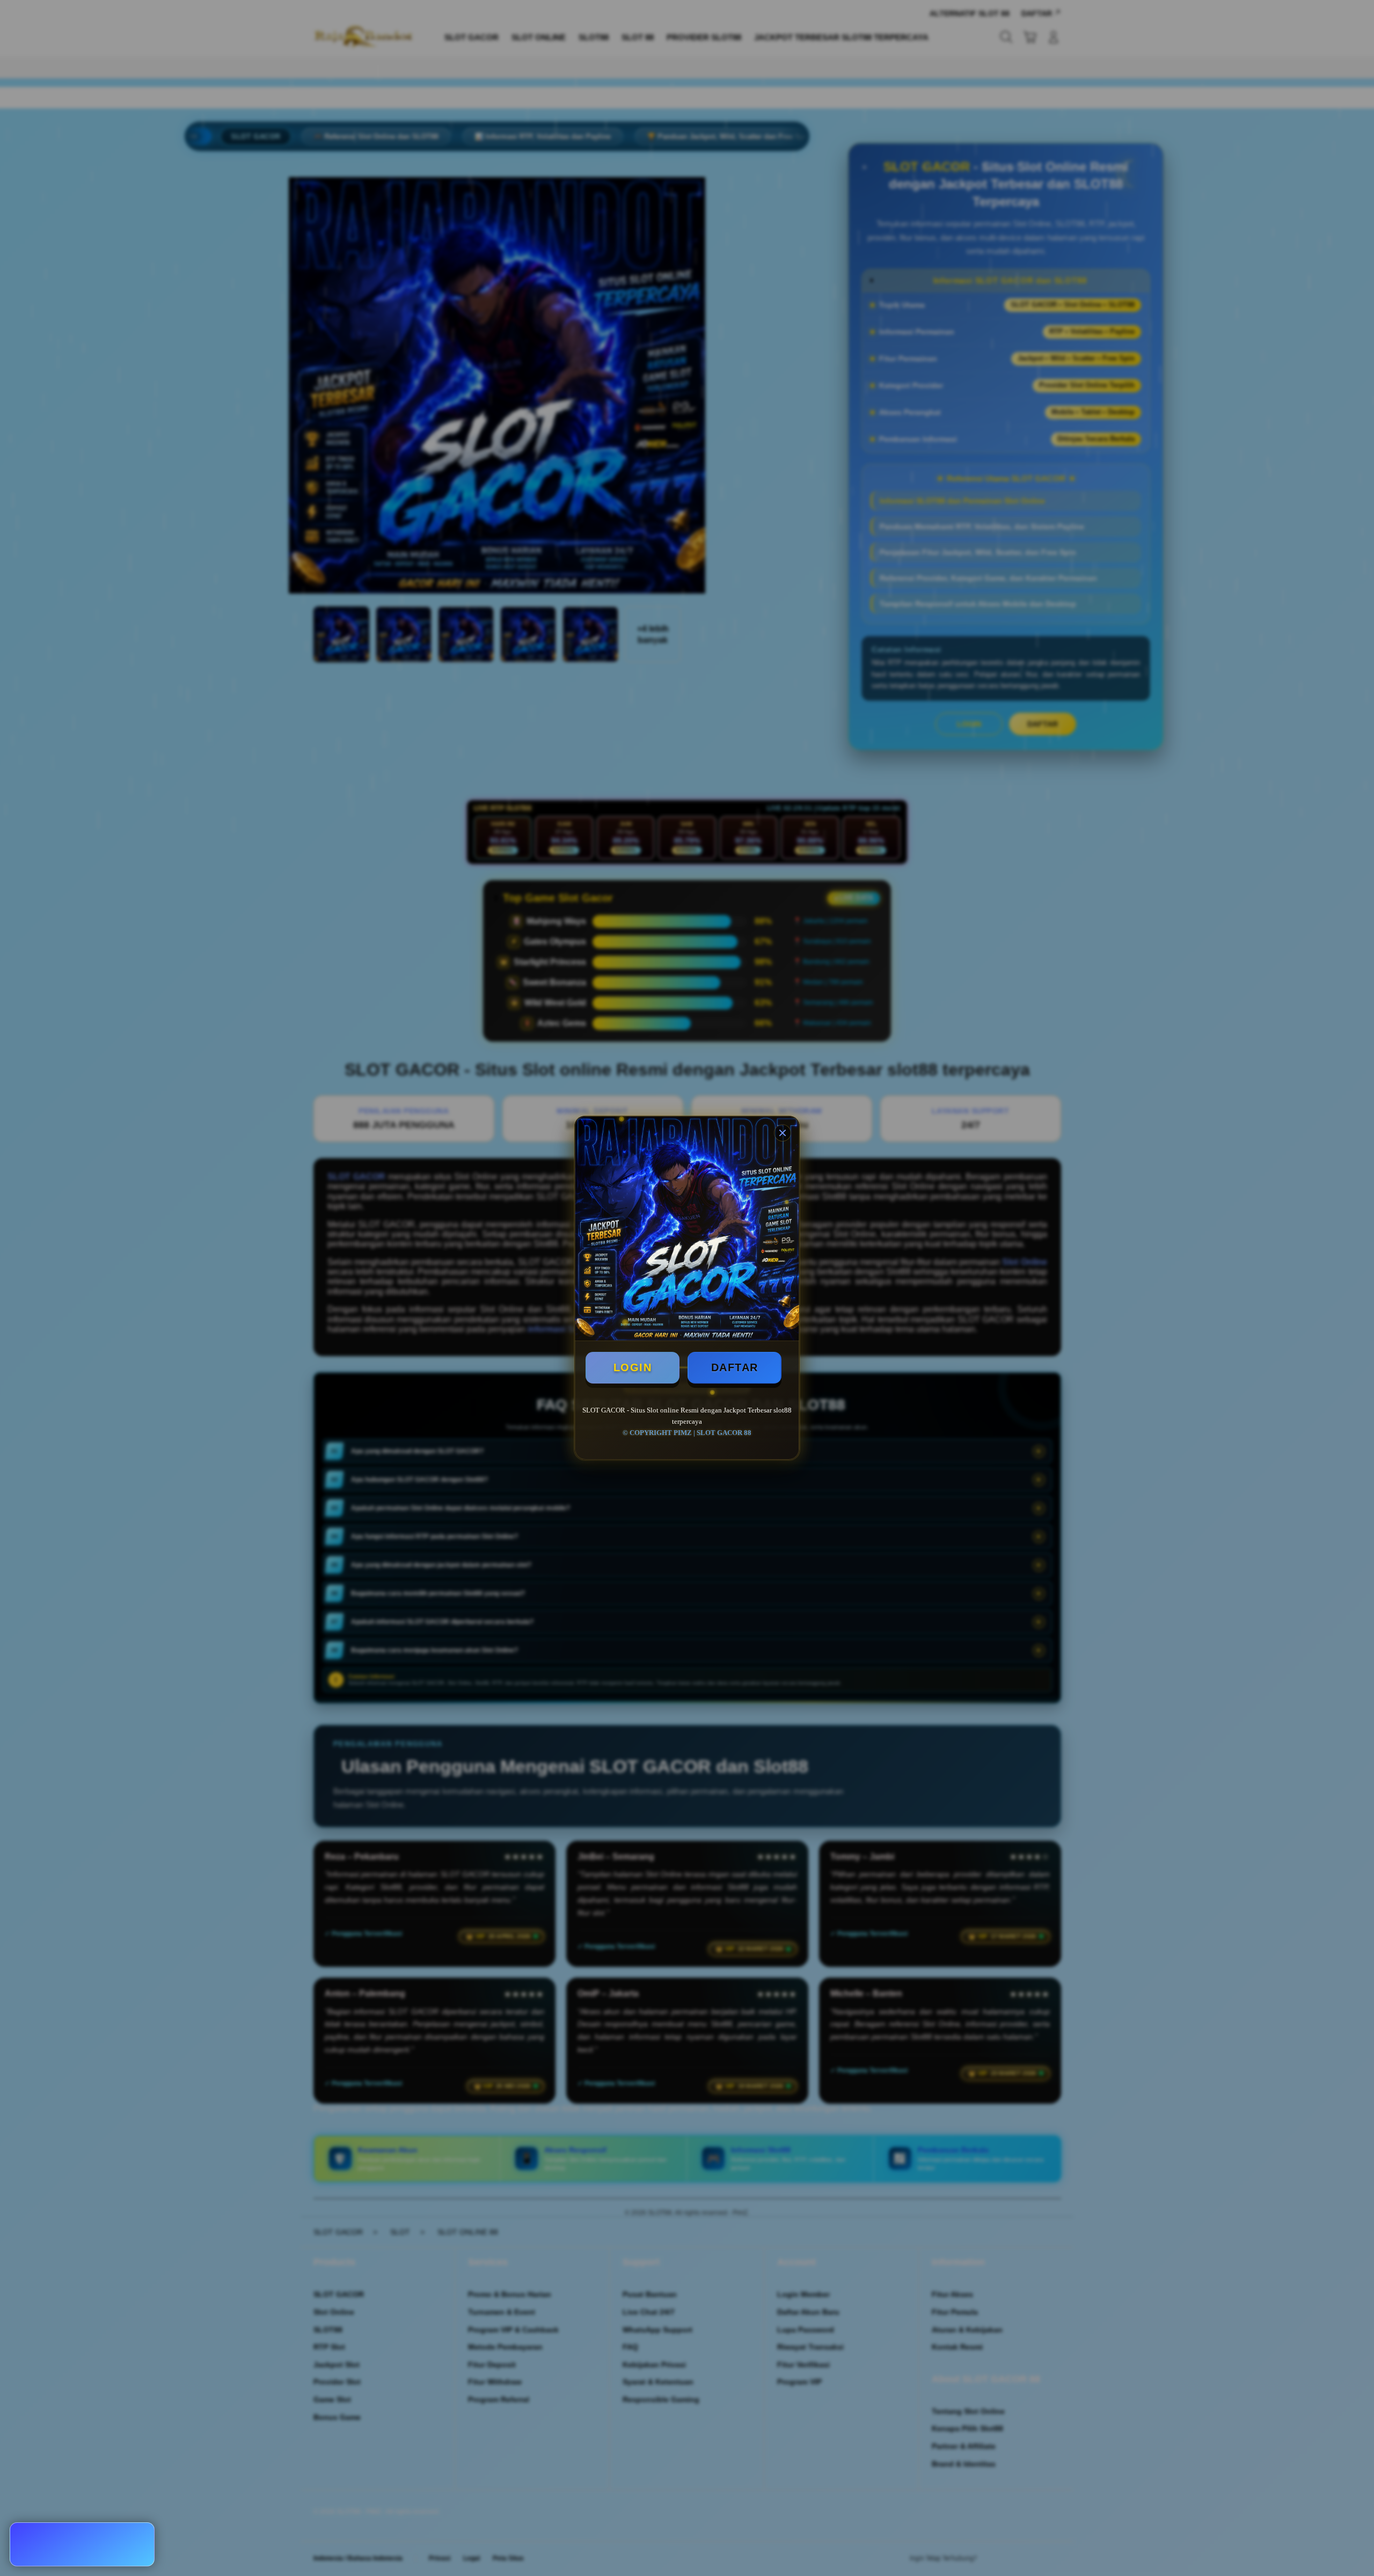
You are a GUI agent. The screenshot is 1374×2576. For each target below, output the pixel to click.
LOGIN (633, 1367)
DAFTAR (735, 1367)
